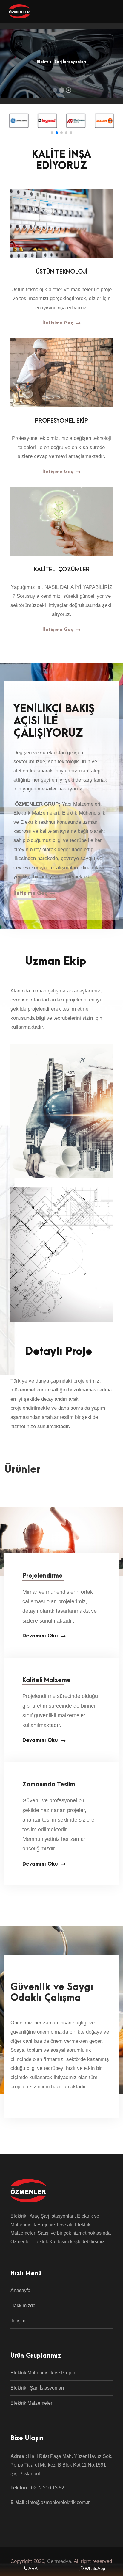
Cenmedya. (60, 2561)
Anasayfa (20, 2290)
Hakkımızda (23, 2306)
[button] (52, 133)
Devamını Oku (40, 1636)
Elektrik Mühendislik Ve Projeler (44, 2373)
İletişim (18, 2321)
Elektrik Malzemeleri (32, 2403)
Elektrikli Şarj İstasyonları (37, 2388)
